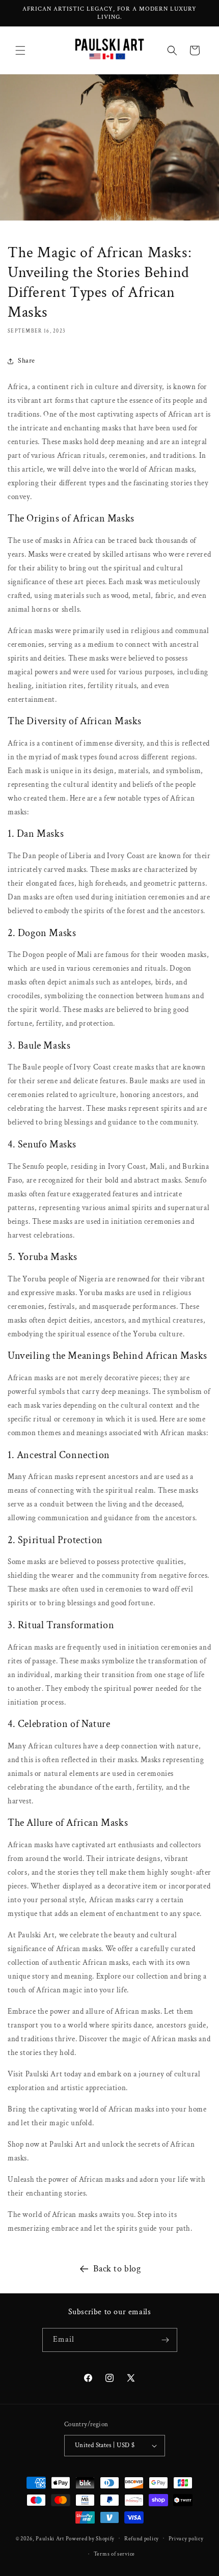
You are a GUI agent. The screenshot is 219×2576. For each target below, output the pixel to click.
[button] (20, 50)
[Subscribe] (166, 2340)
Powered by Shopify (90, 2538)
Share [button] (26, 361)
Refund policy (142, 2539)
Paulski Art (50, 2538)
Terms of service (114, 2554)
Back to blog (117, 2269)
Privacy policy (186, 2539)
